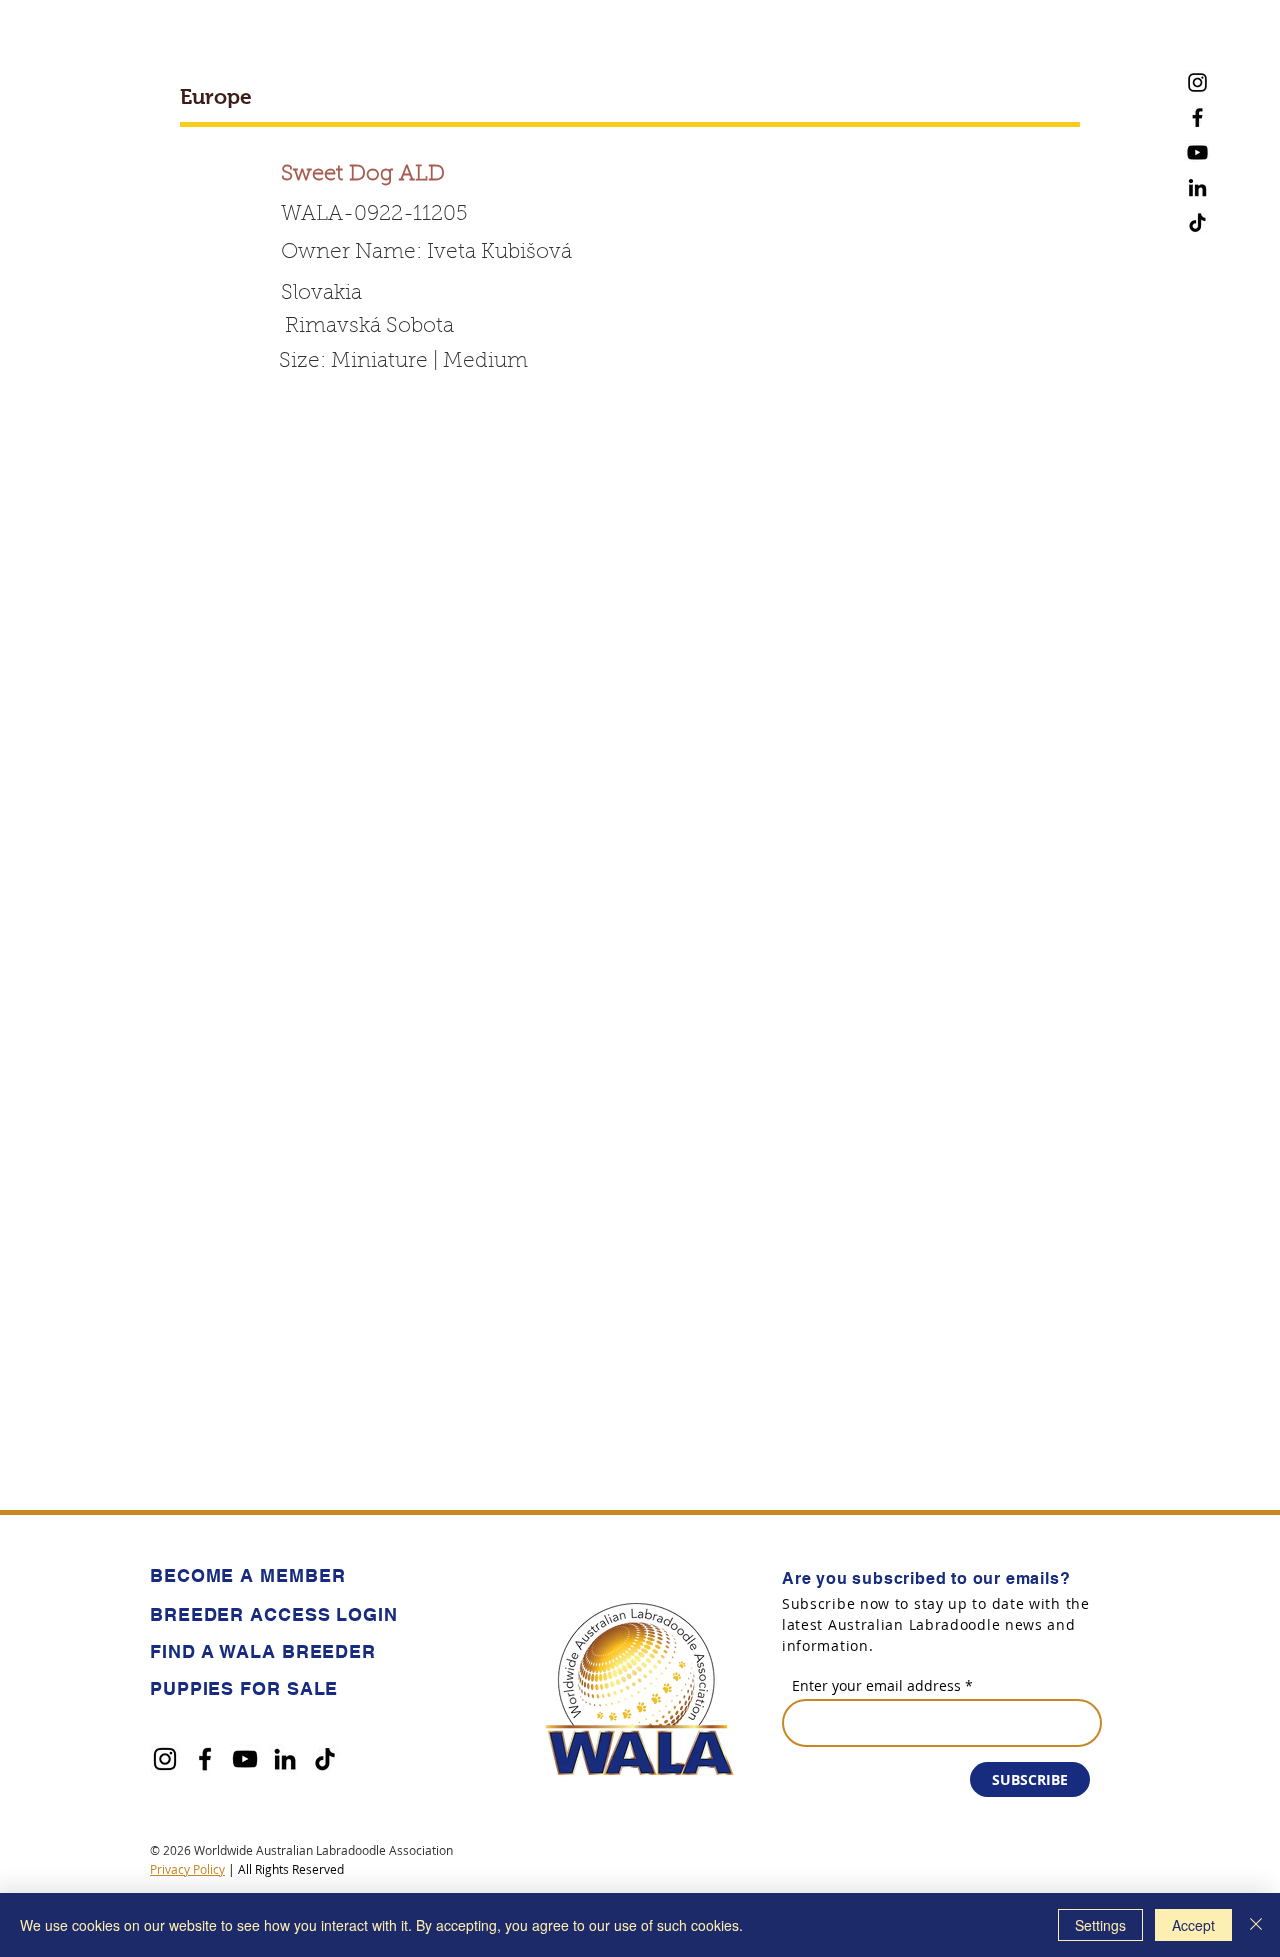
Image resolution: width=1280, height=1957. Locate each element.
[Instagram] (1197, 82)
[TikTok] (1197, 222)
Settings (1100, 1925)
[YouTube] (1197, 152)
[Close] (1256, 1925)
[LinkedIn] (1197, 187)
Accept (1193, 1925)
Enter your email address (876, 1686)
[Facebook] (1197, 117)
